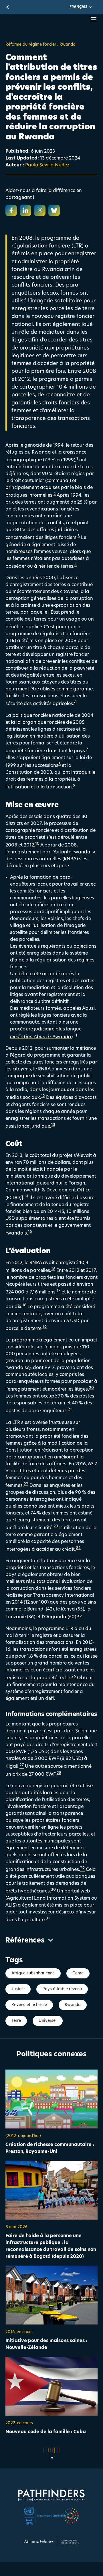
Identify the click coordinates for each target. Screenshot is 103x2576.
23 (56, 1526)
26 (74, 1676)
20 (91, 1388)
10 (37, 844)
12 (43, 1096)
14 (26, 1196)
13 (53, 1125)
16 (53, 1269)
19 (45, 1327)
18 (24, 1305)
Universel (48, 2021)
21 (70, 1409)
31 (48, 1918)
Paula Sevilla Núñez (47, 165)
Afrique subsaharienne (33, 1973)
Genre (78, 1973)
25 (80, 1616)
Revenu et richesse (29, 2005)
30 (53, 1890)
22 (26, 1484)
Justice (18, 1989)
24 (78, 1548)
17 (59, 1291)
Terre (16, 2021)
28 (59, 1773)
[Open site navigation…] (94, 19)
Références (25, 1941)
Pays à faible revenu (62, 1989)
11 (76, 1035)
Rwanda (73, 2005)
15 (30, 1232)
